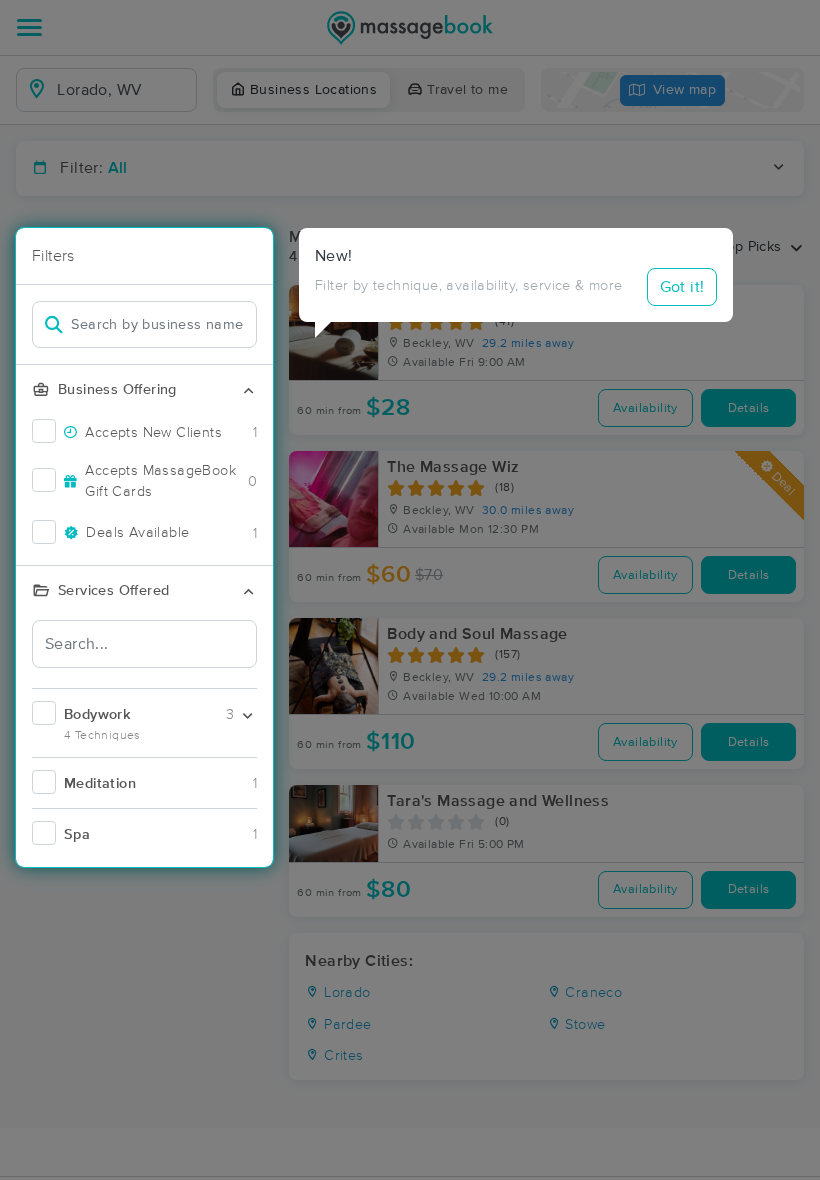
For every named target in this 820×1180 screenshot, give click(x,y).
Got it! (682, 287)
